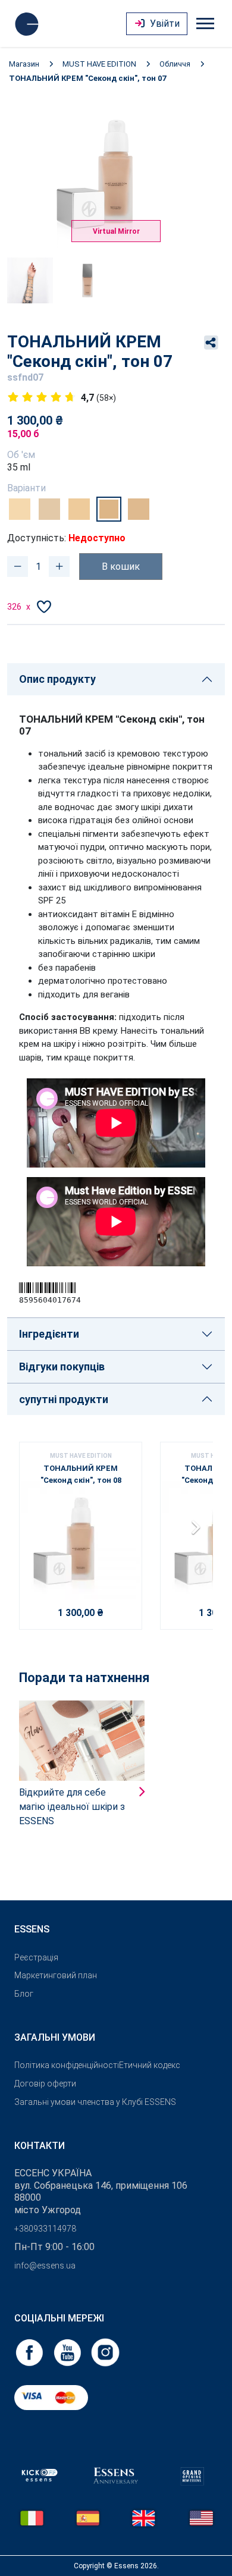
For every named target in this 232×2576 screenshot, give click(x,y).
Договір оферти (45, 2084)
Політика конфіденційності (67, 2065)
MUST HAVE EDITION (99, 64)
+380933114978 (45, 2229)
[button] (199, 1532)
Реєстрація (36, 1957)
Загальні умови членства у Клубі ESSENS (95, 2102)
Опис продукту (57, 679)
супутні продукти (64, 1399)
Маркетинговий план (56, 1975)
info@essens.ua (45, 2266)
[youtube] (68, 2351)
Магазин (24, 64)
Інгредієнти (49, 1334)
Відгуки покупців (62, 1367)
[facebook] (30, 2351)
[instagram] (105, 2351)
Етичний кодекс (150, 2065)
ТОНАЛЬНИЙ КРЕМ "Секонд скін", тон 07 (87, 78)
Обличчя (175, 64)
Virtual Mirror (116, 231)
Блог (24, 1994)
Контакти (40, 2146)
